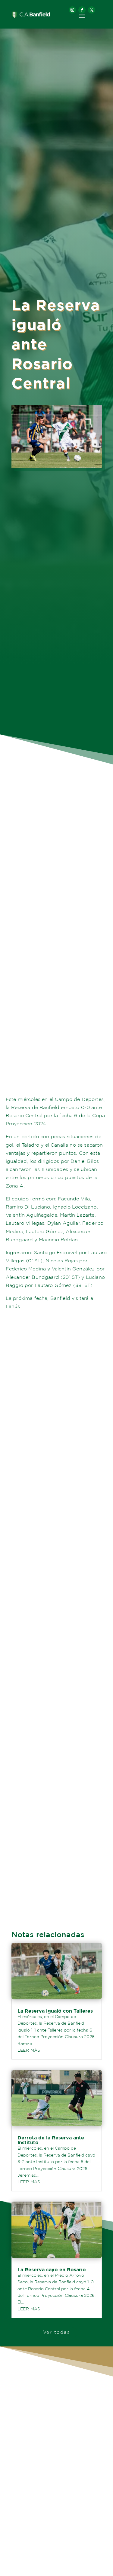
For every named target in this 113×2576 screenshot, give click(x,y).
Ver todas (56, 2332)
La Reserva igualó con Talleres (55, 2011)
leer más (29, 2050)
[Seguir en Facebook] (82, 10)
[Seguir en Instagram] (72, 10)
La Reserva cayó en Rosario (52, 2270)
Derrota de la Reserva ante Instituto (51, 2140)
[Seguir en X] (92, 10)
